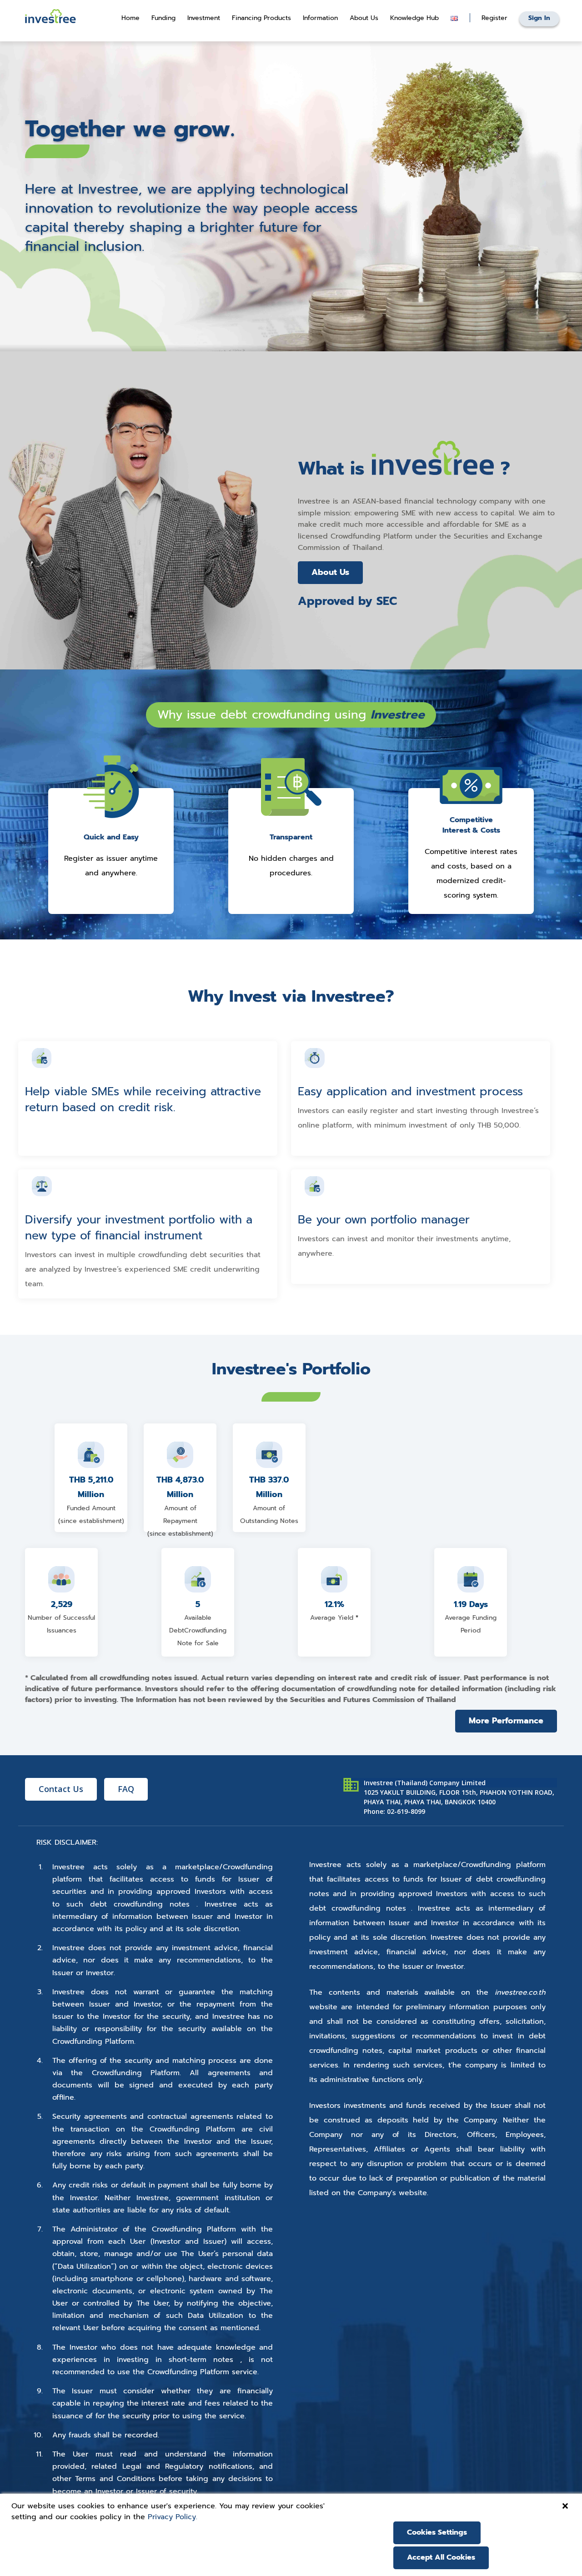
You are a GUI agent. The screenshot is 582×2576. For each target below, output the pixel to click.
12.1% (334, 1604)
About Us (330, 572)
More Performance (506, 1721)
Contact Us (61, 1789)
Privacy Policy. (173, 2517)
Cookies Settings (437, 2532)
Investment (204, 18)
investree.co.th (520, 1992)
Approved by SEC (347, 601)
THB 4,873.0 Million (180, 1487)
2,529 (62, 1604)
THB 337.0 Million (269, 1487)
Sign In (539, 18)
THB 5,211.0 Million (91, 1487)
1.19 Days (471, 1604)
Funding (163, 18)
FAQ (126, 1789)
